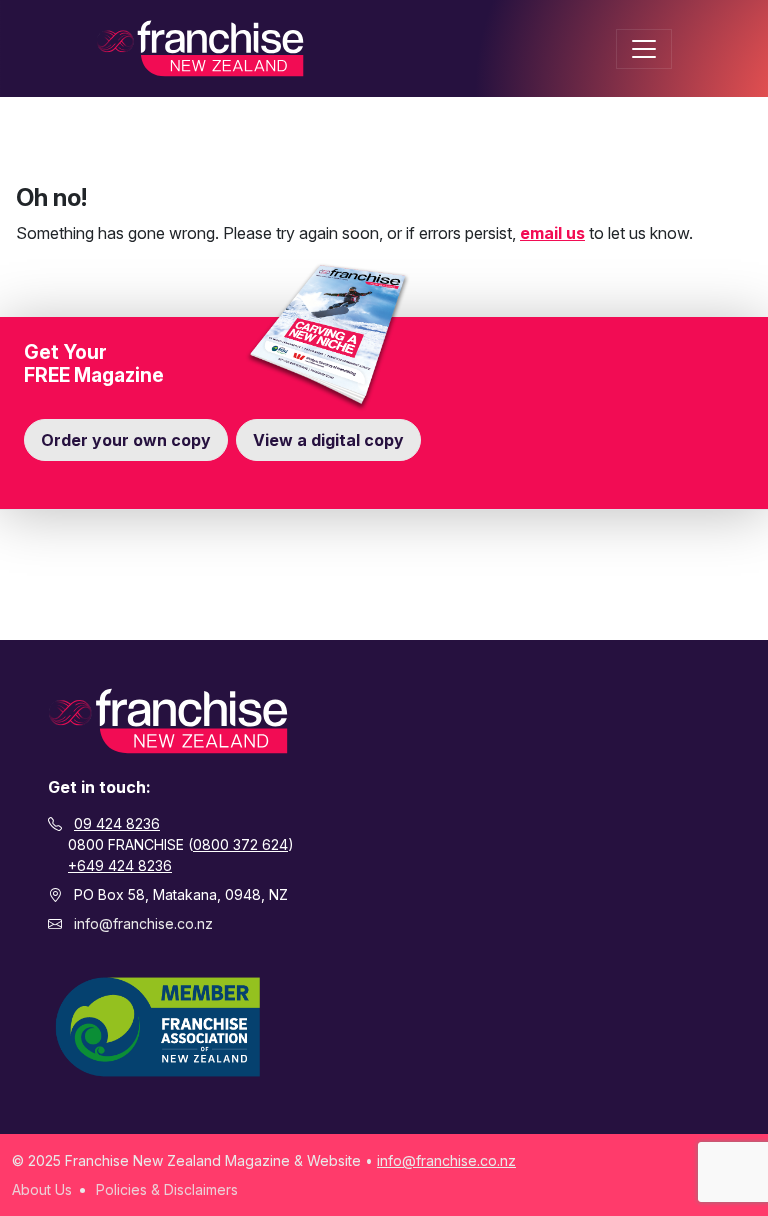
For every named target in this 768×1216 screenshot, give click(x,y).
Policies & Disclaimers (167, 1189)
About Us (42, 1189)
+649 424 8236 (120, 865)
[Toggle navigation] (644, 49)
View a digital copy (328, 440)
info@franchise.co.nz (143, 923)
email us (552, 233)
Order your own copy (126, 440)
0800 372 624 (240, 844)
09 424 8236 (117, 823)
